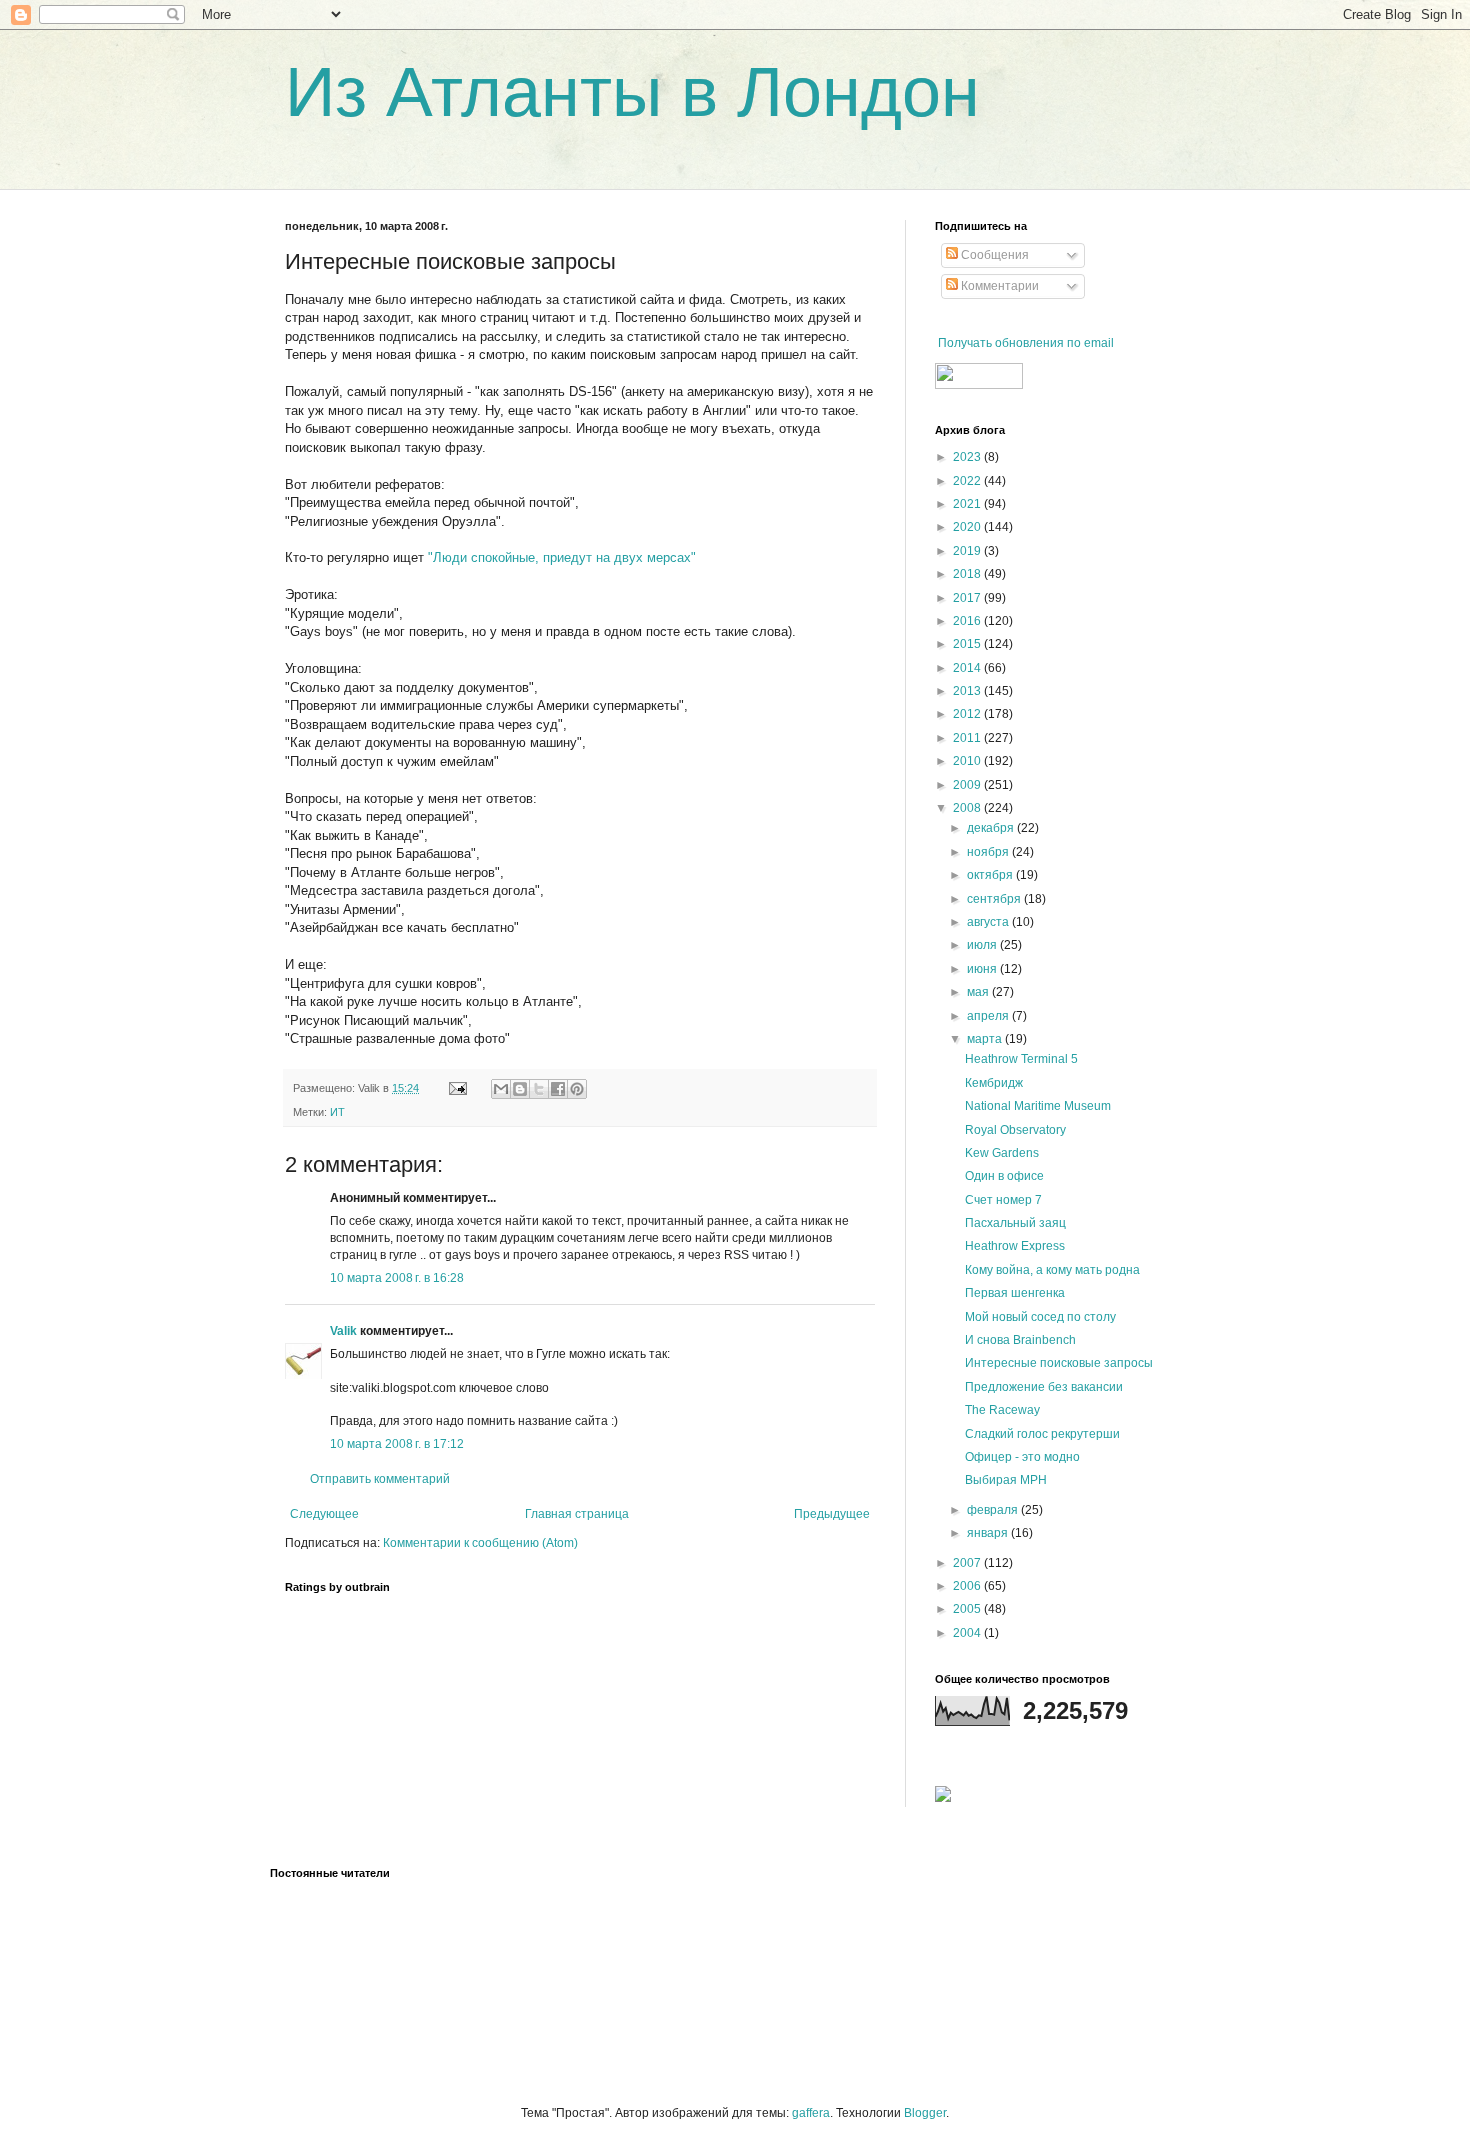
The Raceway (1002, 1410)
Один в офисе (1004, 1176)
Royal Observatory (1015, 1130)
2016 (968, 621)
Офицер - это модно (1022, 1457)
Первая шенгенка (1015, 1293)
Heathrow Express (1015, 1246)
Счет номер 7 (1003, 1200)
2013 (968, 691)
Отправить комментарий (380, 1479)
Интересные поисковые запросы (1059, 1363)
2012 (968, 714)
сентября (995, 899)
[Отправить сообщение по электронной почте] (457, 1088)
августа (989, 922)
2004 (968, 1633)
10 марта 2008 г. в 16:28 (397, 1278)
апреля (989, 1016)
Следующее (324, 1514)
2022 (968, 481)
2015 (968, 644)
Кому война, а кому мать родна (1052, 1270)
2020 (968, 527)
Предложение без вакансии (1044, 1387)
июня (983, 969)
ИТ (337, 1112)
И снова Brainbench (1020, 1340)
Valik (343, 1331)
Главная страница (577, 1514)
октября (991, 875)
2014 (968, 668)
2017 (968, 598)
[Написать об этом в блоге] (520, 1089)
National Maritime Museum (1038, 1106)
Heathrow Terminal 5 (1021, 1059)
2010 (968, 761)
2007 (968, 1563)
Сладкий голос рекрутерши (1042, 1434)
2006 (968, 1586)
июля (983, 945)
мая (979, 992)
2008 (968, 808)
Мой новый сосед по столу (1040, 1317)
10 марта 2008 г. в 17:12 (397, 1444)
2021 (968, 504)
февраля (994, 1510)
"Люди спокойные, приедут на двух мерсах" (562, 557)
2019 (968, 551)
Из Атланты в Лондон (632, 92)
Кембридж (994, 1083)
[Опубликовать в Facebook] (558, 1089)
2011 (968, 738)
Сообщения (993, 255)
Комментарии (998, 286)
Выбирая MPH (1006, 1480)
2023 (968, 457)
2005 (968, 1609)
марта (986, 1039)
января (989, 1533)
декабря (992, 828)
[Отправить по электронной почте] (501, 1089)
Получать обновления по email (1026, 343)
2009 (968, 785)
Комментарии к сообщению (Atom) (480, 1543)
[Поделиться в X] (539, 1089)
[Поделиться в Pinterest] (577, 1089)
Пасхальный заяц (1015, 1223)
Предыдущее (832, 1514)
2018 (968, 574)
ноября (989, 852)
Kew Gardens (1002, 1153)
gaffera (811, 2113)
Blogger (925, 2113)
